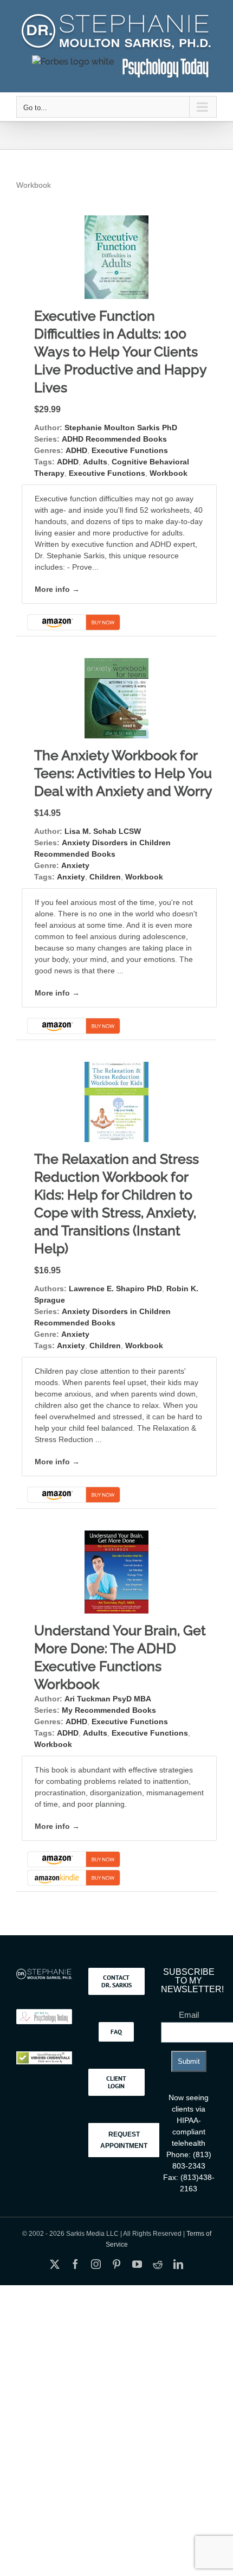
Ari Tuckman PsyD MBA (108, 1699)
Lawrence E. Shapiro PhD (115, 1289)
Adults (95, 462)
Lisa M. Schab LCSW (103, 831)
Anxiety (75, 865)
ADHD (76, 450)
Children (105, 877)
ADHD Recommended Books (114, 439)
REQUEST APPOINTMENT (124, 2140)
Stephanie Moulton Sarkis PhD (121, 428)
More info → (57, 589)
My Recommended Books (109, 1710)
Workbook (169, 473)
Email (189, 2015)
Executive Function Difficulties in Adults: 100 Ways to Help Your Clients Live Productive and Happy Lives (120, 352)
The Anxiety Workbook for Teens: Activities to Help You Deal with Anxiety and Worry (123, 773)
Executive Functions (130, 450)
